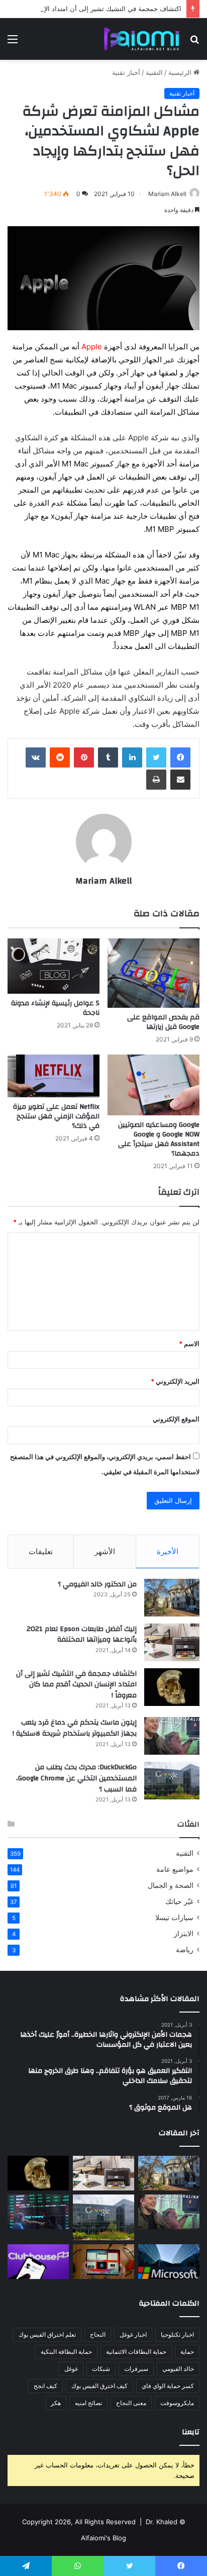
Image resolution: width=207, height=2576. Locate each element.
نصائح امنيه (88, 2403)
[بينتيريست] (84, 757)
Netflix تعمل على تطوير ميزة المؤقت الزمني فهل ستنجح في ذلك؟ (56, 1116)
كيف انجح (45, 2386)
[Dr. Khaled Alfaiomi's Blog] (142, 39)
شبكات (101, 2369)
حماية (187, 2352)
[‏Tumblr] (108, 757)
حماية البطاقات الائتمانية (136, 2352)
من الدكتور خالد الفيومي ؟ (97, 1584)
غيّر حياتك (179, 1901)
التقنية (154, 72)
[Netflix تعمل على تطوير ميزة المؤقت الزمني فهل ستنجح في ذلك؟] (54, 1076)
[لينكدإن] (132, 757)
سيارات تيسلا (174, 1918)
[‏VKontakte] (36, 757)
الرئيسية (181, 72)
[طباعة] (156, 780)
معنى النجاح (131, 2403)
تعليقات (41, 1551)
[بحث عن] (194, 42)
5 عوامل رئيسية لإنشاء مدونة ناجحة (55, 1008)
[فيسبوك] (180, 757)
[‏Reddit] (60, 757)
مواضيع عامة (175, 1869)
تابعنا (191, 2432)
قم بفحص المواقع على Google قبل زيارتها (163, 1022)
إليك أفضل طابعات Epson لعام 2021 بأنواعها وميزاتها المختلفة (82, 1635)
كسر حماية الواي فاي (168, 2386)
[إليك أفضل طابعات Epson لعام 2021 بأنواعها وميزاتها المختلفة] (172, 1642)
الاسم (189, 1344)
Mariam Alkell (167, 194)
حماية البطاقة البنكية (66, 2352)
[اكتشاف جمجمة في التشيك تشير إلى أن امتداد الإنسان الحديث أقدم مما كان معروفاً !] (172, 1687)
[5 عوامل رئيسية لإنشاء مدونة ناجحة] (54, 966)
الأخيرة (168, 1551)
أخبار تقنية (126, 72)
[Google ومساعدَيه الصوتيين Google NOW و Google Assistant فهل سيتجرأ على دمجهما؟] (153, 1085)
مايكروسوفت (177, 2403)
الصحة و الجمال (171, 1885)
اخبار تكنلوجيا (177, 2334)
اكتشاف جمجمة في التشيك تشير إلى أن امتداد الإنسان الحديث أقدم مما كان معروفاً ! (76, 1685)
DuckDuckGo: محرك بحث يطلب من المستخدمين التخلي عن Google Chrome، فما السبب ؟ (76, 1778)
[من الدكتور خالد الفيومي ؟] (172, 1598)
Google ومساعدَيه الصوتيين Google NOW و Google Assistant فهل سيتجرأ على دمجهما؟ (159, 1139)
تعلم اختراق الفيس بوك (47, 2334)
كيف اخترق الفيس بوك (99, 2386)
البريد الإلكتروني (175, 1381)
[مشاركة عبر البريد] (180, 780)
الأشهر (105, 1551)
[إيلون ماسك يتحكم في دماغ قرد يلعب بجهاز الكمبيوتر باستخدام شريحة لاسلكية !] (172, 1736)
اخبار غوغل (133, 2334)
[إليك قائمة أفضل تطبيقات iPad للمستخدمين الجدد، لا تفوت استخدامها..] (103, 2262)
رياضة (185, 1950)
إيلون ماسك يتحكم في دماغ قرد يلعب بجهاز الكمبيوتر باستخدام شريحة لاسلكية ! (75, 1728)
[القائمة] (13, 42)
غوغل (71, 2369)
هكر (56, 2403)
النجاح (98, 2334)
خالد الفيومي (178, 2369)
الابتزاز (184, 1934)
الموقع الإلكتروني (176, 1419)
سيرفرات (136, 2369)
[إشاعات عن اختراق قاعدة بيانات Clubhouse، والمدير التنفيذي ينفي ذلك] (38, 2262)
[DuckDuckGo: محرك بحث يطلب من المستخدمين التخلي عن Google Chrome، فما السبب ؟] (172, 1781)
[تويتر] (156, 757)
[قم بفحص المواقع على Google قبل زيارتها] (153, 973)
